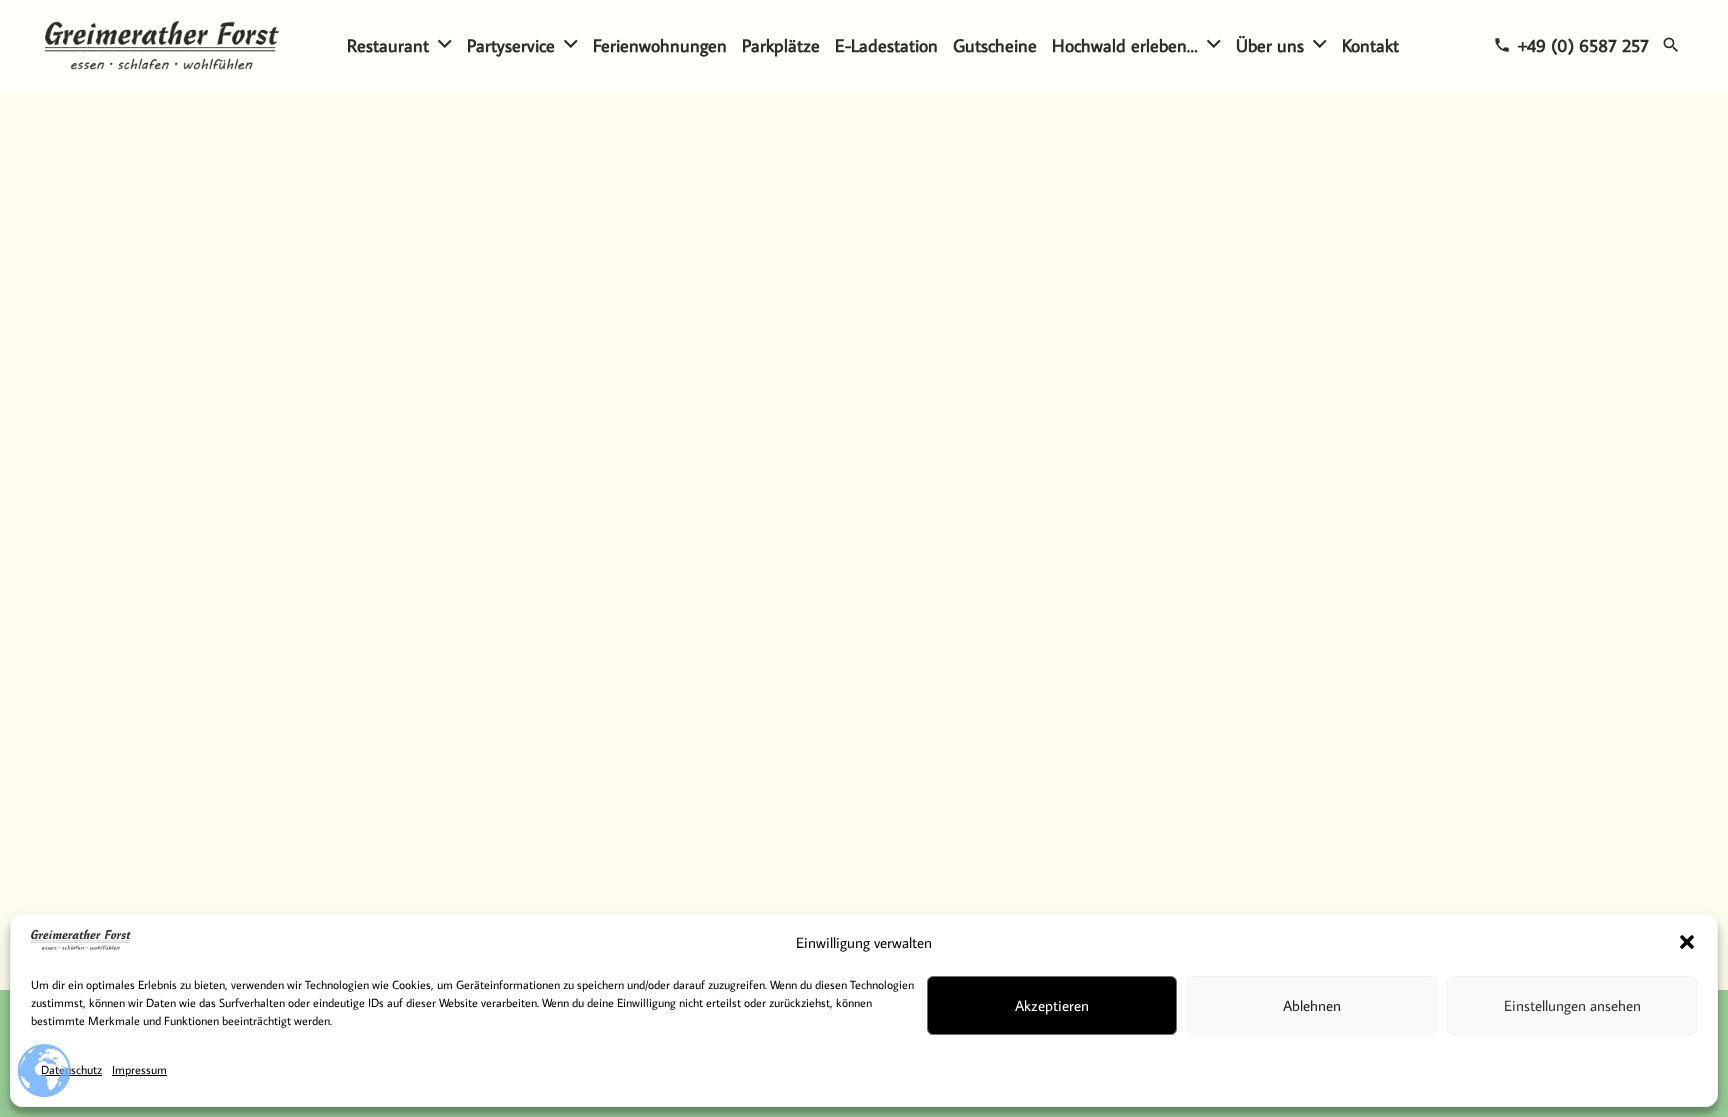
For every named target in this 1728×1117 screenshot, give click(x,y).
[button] (1687, 942)
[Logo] (162, 45)
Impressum (139, 1069)
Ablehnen (1312, 1005)
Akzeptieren (1052, 1005)
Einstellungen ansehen (1572, 1005)
